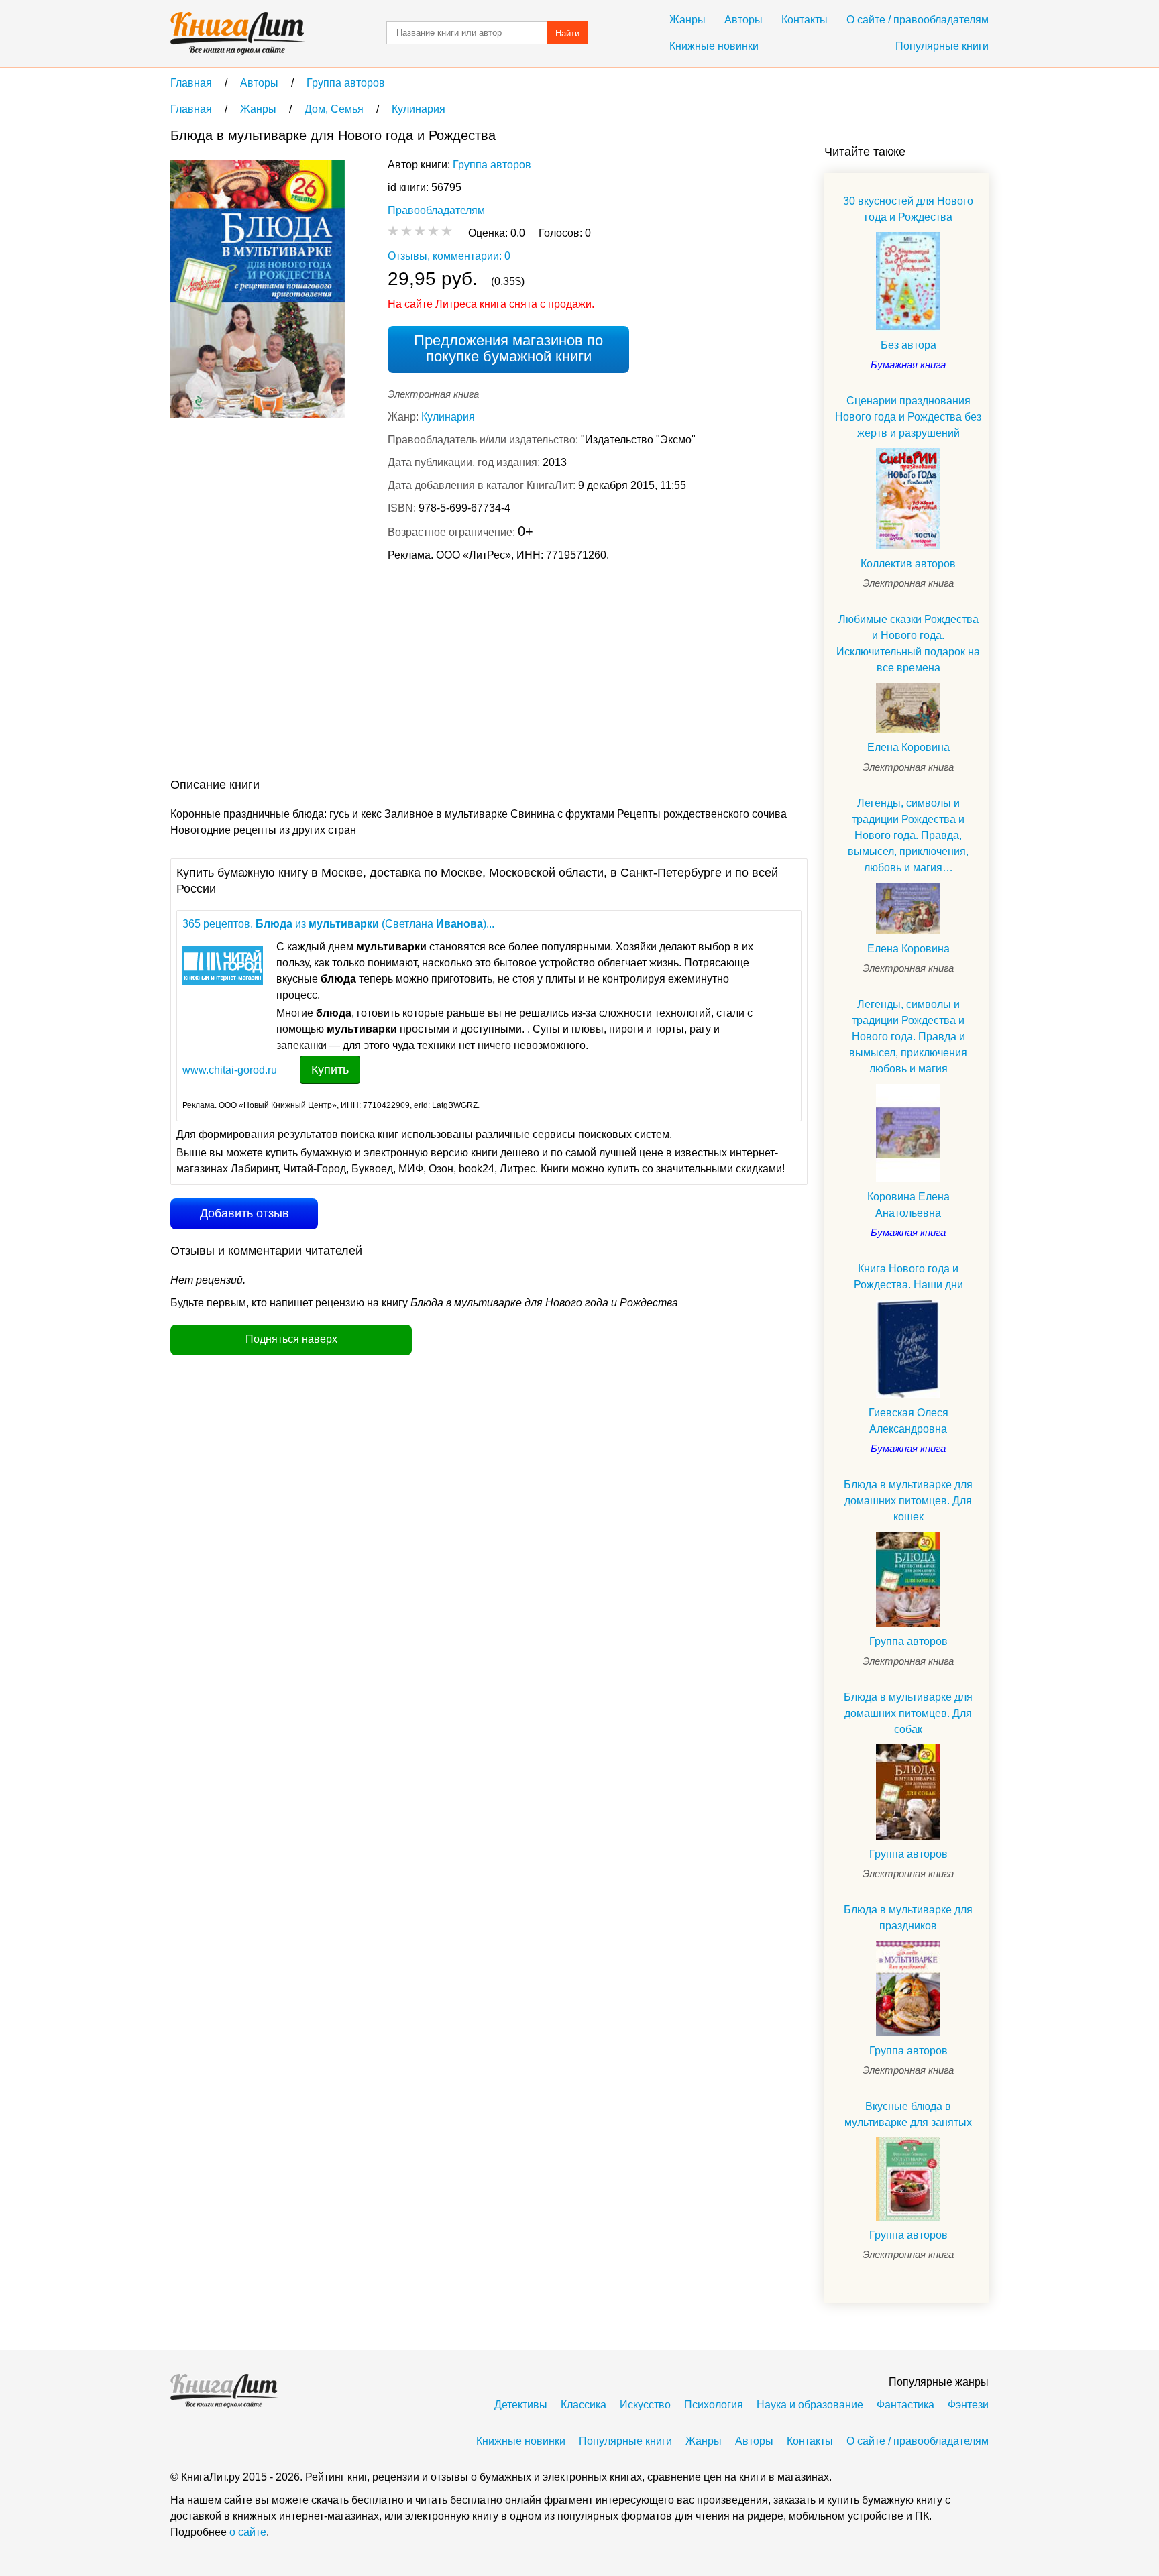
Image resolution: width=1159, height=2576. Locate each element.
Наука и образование (810, 2405)
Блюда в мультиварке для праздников (908, 1918)
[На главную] (237, 34)
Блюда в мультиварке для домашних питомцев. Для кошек (908, 1501)
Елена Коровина (908, 747)
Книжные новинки (714, 46)
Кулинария (448, 417)
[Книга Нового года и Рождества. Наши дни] (908, 1349)
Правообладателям (436, 210)
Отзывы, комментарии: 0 (449, 256)
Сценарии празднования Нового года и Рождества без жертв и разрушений (908, 417)
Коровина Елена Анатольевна (908, 1205)
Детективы (521, 2405)
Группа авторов (492, 165)
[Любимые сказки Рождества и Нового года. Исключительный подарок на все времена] (908, 708)
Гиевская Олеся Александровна (908, 1421)
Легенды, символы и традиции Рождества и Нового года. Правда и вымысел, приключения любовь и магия (908, 1037)
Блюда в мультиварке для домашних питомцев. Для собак (908, 1713)
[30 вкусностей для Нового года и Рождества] (908, 281)
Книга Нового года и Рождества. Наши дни (908, 1277)
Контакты (805, 20)
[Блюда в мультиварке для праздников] (908, 1988)
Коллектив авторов (908, 564)
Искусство (645, 2405)
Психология (714, 2405)
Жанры (687, 20)
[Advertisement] (415, 673)
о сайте (248, 2532)
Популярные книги (942, 46)
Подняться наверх (291, 1339)
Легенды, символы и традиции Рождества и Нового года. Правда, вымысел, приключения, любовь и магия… (908, 835)
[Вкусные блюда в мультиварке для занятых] (908, 2179)
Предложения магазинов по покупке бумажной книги (508, 348)
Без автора (908, 345)
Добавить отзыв (244, 1213)
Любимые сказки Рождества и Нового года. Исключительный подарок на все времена (908, 643)
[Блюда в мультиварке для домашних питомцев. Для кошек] (908, 1579)
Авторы (743, 20)
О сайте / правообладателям (918, 20)
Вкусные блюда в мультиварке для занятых (908, 2114)
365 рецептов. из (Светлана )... (338, 924)
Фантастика (905, 2405)
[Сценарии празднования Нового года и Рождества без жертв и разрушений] (908, 499)
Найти (567, 33)
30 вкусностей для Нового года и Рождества (908, 209)
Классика (584, 2405)
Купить (330, 1070)
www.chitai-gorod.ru (230, 1070)
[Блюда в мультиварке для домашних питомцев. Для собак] (908, 1792)
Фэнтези (968, 2405)
